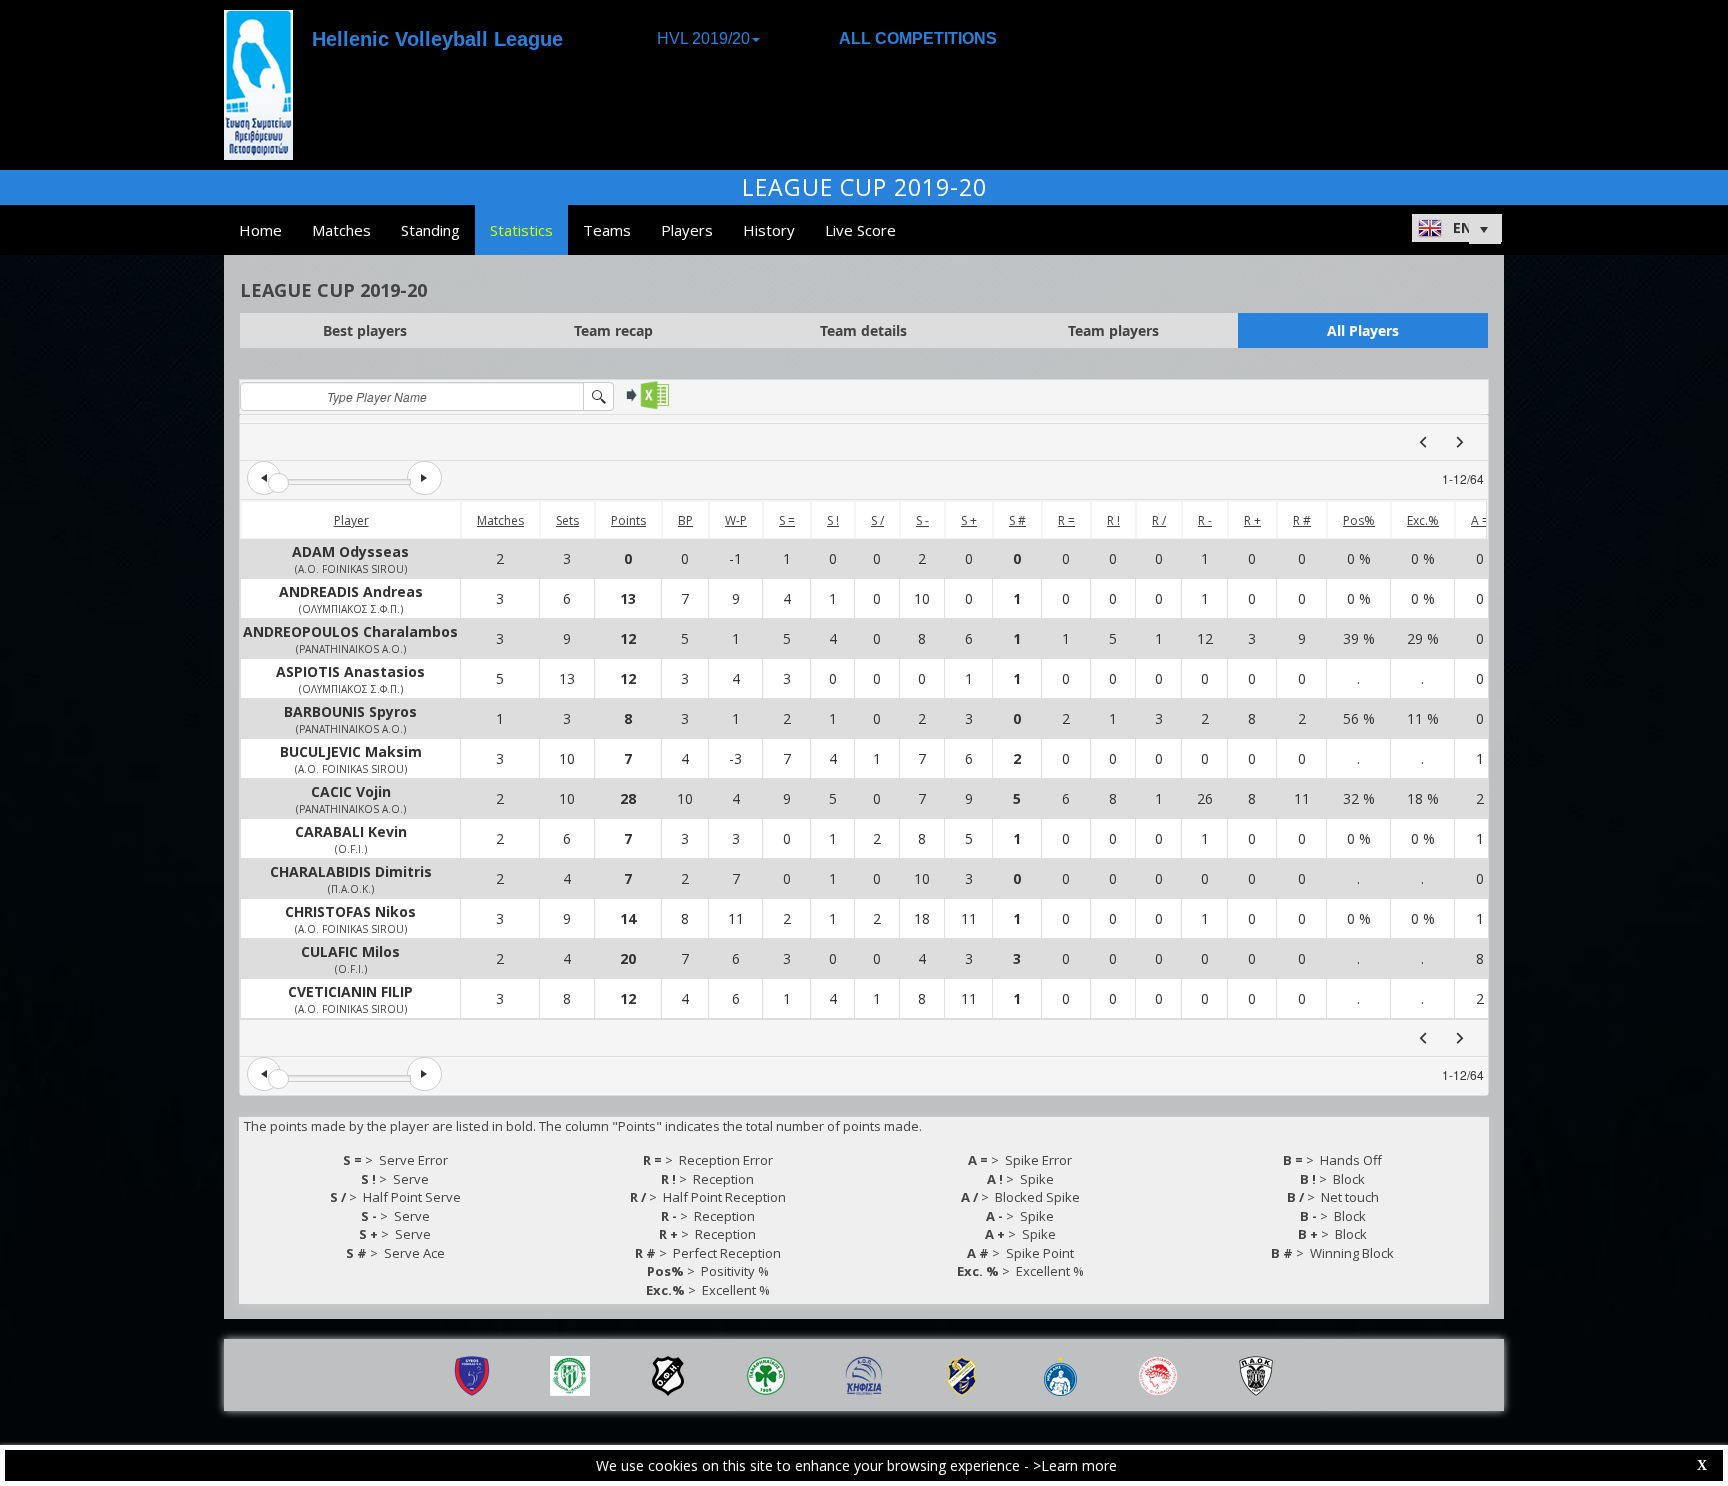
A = (1480, 520)
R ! (1113, 520)
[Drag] (278, 483)
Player (351, 520)
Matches (500, 520)
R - (1205, 520)
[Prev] (1423, 442)
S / (877, 520)
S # (1017, 520)
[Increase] (424, 478)
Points (628, 520)
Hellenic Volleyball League (437, 39)
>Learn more (1075, 1465)
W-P (736, 520)
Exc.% (1423, 520)
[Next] (1460, 442)
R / (1159, 520)
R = (1066, 520)
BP (685, 520)
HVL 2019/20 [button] (703, 38)
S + (969, 520)
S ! (833, 520)
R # (1302, 520)
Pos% (1359, 520)
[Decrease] (264, 478)
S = (787, 520)
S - (922, 520)
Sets (567, 520)
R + (1252, 520)
